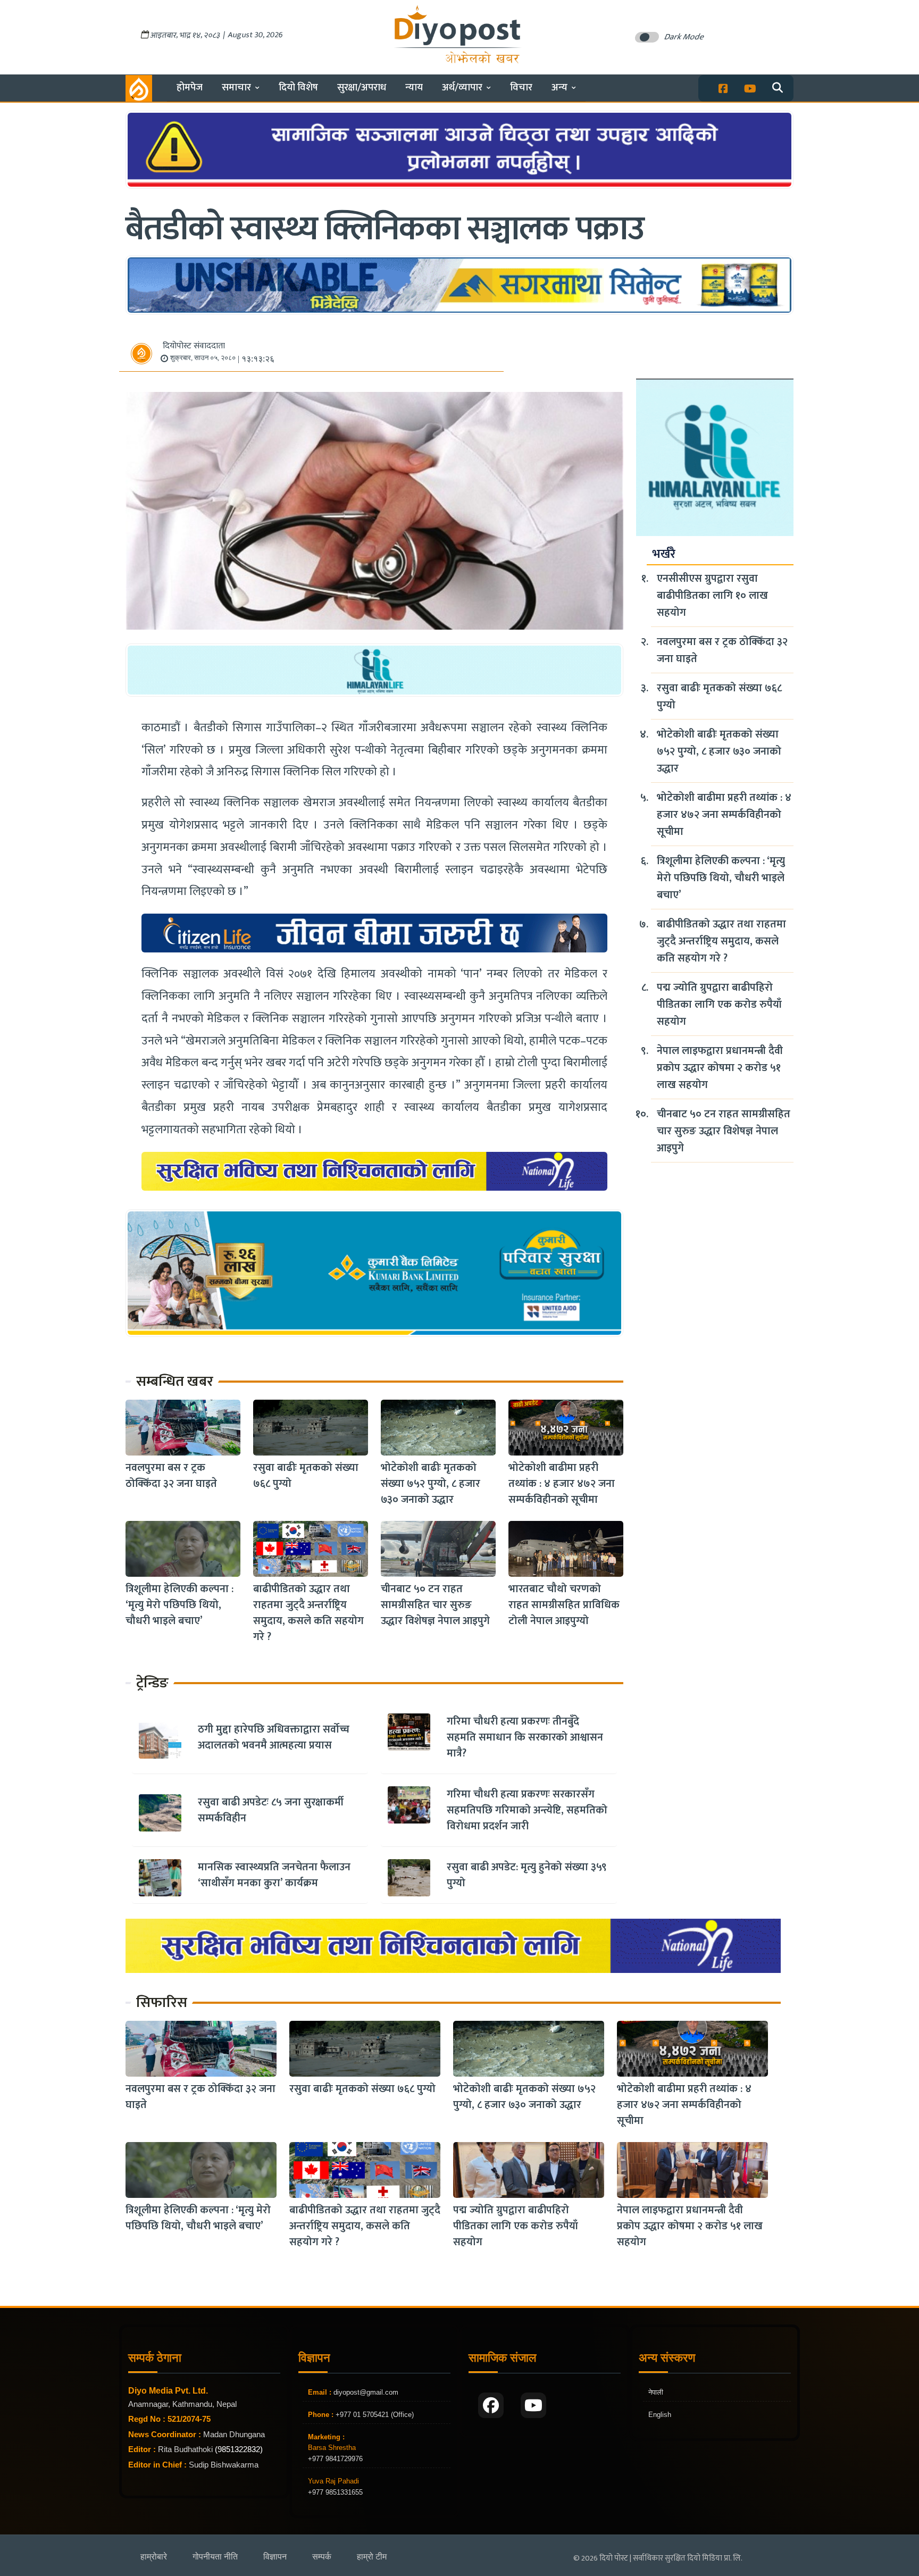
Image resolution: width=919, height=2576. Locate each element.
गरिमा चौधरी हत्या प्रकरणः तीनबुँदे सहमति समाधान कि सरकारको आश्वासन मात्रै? (525, 1737)
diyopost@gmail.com (366, 2392)
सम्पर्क (322, 2557)
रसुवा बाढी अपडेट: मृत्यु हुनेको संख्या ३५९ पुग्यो (527, 1875)
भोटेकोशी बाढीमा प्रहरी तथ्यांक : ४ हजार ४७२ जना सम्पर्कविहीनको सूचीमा (562, 1484)
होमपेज (190, 87)
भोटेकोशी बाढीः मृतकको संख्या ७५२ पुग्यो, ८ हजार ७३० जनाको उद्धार (431, 1484)
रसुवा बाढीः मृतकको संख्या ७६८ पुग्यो (306, 1476)
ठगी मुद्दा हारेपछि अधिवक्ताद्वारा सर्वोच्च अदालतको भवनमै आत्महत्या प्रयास (274, 1737)
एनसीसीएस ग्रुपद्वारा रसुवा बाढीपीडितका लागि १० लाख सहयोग (712, 596)
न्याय (414, 87)
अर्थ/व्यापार (462, 87)
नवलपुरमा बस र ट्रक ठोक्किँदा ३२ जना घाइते (171, 1476)
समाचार (236, 87)
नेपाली (656, 2392)
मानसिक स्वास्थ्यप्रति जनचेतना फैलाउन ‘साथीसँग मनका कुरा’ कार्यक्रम (274, 1875)
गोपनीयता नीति (215, 2557)
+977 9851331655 (335, 2492)
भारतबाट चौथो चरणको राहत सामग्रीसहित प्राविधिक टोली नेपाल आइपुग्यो (564, 1605)
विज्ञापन (275, 2557)
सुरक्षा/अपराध (362, 87)
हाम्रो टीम (372, 2557)
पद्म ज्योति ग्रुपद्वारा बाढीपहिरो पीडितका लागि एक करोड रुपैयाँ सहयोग (719, 1005)
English (660, 2415)
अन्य (559, 87)
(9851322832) (239, 2449)
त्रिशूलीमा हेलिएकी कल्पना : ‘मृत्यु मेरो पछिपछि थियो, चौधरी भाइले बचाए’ (179, 1605)
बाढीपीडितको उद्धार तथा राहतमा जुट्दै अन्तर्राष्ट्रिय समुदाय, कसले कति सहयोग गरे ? (308, 1613)
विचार (521, 87)
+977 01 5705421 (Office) (374, 2415)
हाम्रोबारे (154, 2557)
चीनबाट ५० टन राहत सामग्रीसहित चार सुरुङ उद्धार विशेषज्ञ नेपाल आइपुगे (435, 1605)
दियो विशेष (298, 87)
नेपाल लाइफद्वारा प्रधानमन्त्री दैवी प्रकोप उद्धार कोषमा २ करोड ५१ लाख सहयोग (720, 1068)
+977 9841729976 (335, 2459)
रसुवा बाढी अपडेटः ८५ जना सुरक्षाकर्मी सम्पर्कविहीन (271, 1810)
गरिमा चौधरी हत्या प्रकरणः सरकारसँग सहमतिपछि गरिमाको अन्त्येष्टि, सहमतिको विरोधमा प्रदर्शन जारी (527, 1810)
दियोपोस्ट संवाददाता (194, 346)
